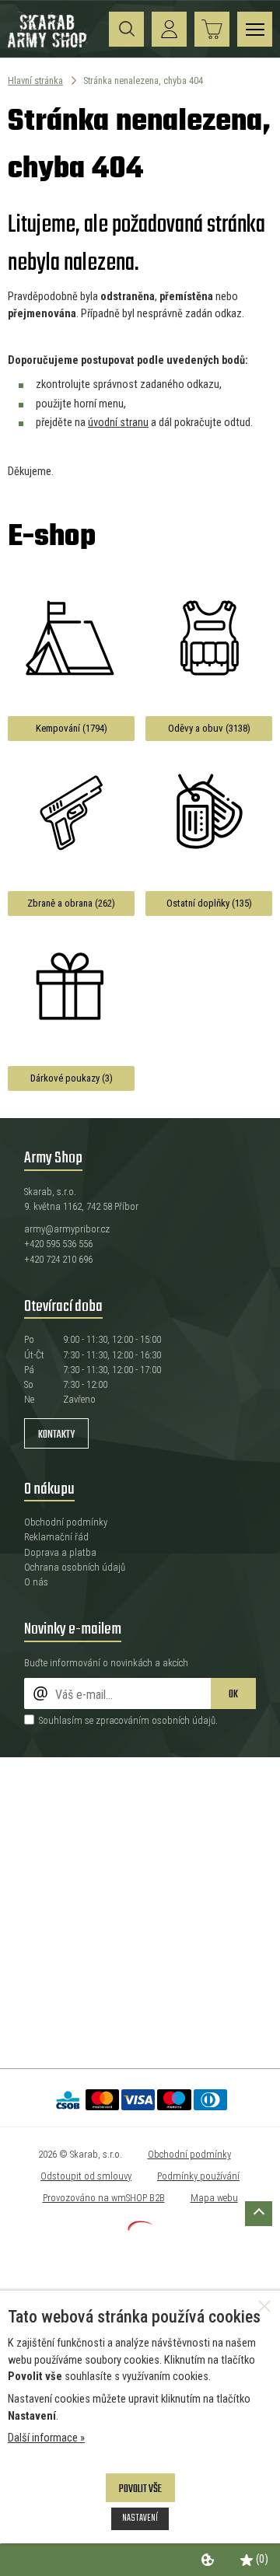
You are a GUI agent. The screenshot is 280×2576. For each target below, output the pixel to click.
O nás (36, 1582)
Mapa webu (214, 2198)
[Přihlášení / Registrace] (169, 29)
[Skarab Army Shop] (49, 45)
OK (233, 1695)
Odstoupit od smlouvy (86, 2176)
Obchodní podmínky (66, 1522)
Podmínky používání (198, 2176)
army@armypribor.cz (67, 1229)
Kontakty (56, 1435)
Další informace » (46, 2438)
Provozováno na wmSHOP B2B (104, 2198)
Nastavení (140, 2518)
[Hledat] (126, 29)
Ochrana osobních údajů (75, 1567)
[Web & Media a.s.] (140, 2227)
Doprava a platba (60, 1552)
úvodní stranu (118, 423)
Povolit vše (140, 2489)
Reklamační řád (56, 1537)
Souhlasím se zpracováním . (128, 1720)
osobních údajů (184, 1720)
